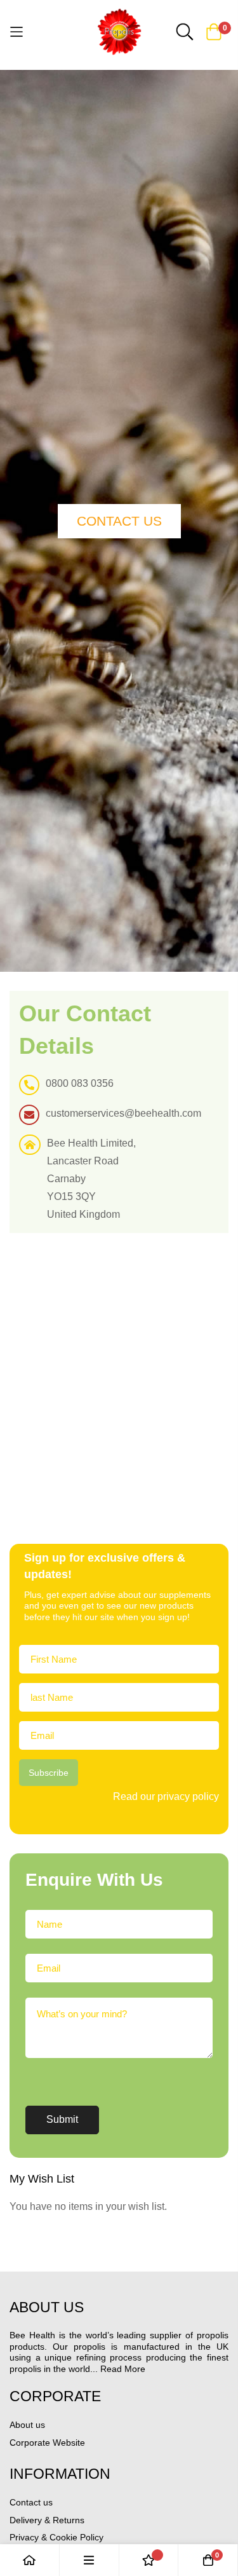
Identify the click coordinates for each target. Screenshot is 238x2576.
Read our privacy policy (166, 1796)
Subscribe (49, 1773)
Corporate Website (47, 2443)
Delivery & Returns (47, 2520)
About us (27, 2425)
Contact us (31, 2502)
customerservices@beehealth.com (123, 1113)
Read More (123, 2369)
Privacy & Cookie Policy (56, 2537)
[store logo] (119, 32)
